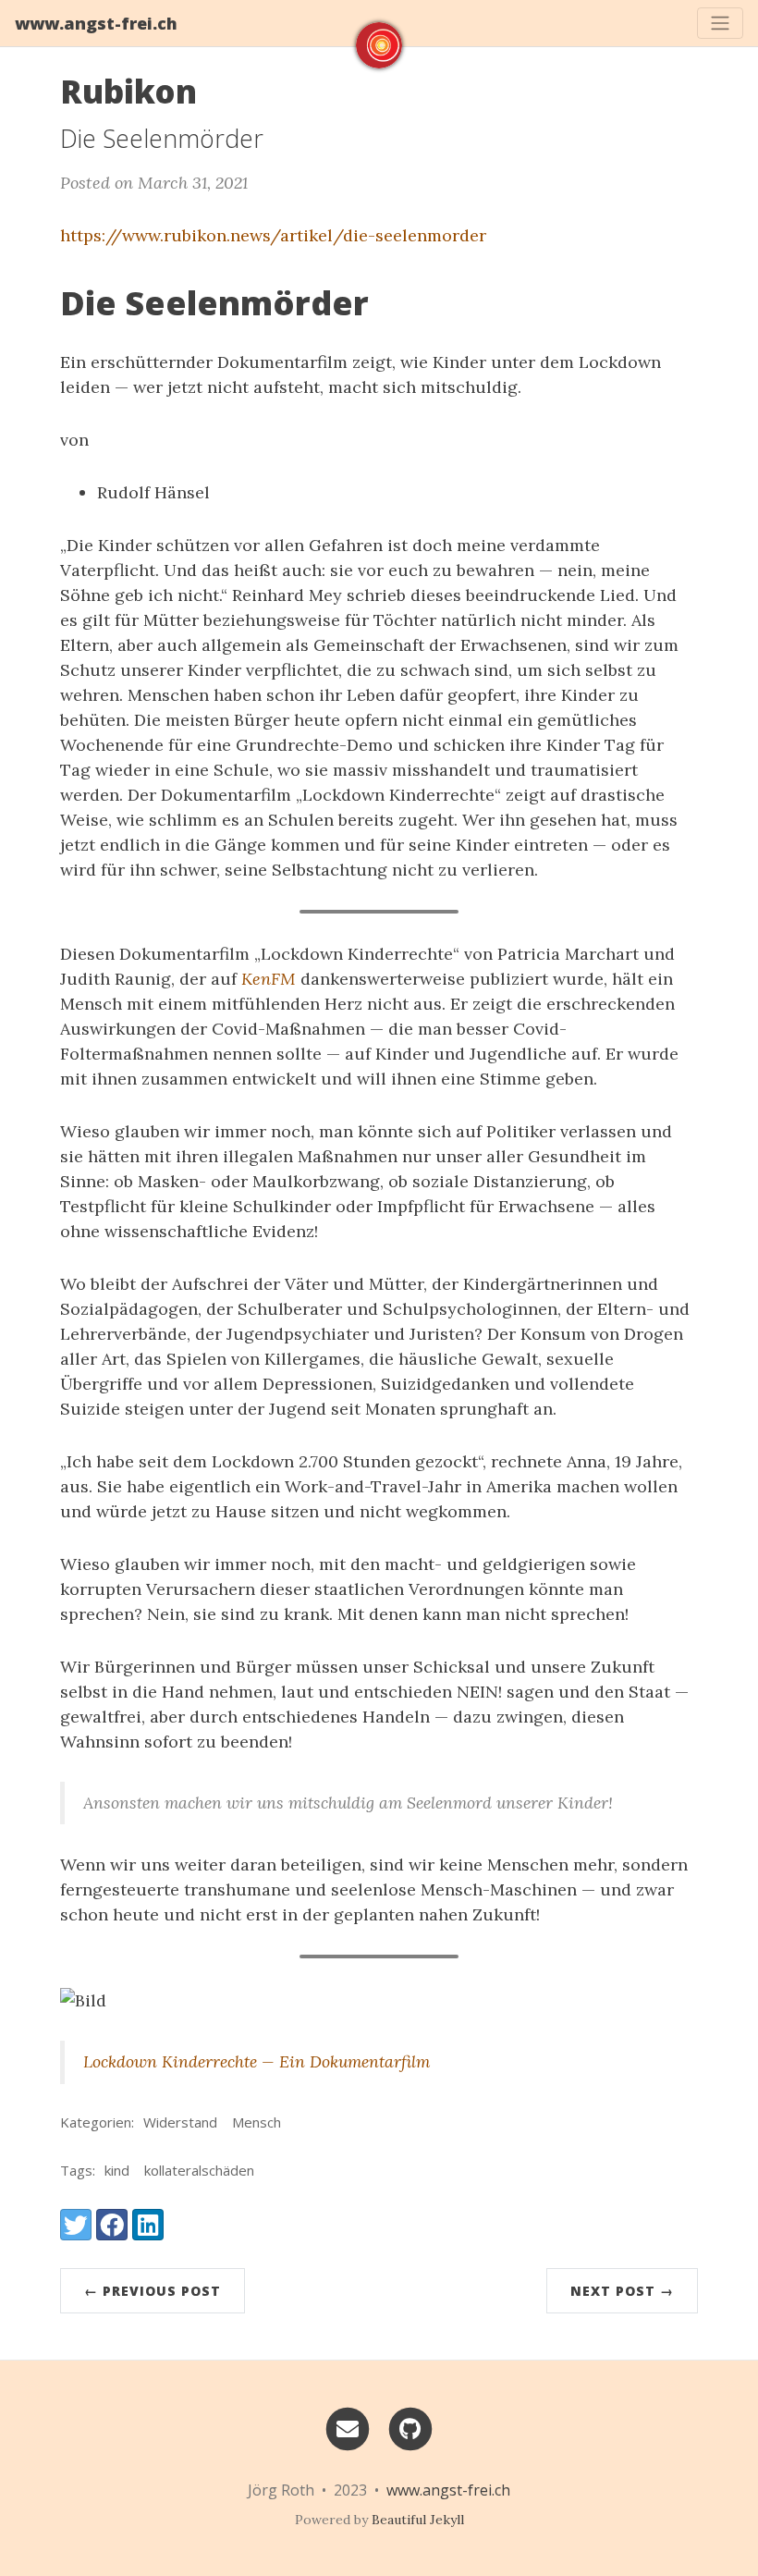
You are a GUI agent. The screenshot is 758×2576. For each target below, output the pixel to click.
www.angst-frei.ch (96, 23)
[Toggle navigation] (720, 23)
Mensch (257, 2122)
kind (117, 2170)
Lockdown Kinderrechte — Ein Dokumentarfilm (257, 2061)
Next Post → (622, 2291)
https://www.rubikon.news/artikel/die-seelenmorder (273, 235)
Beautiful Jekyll (418, 2520)
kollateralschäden (199, 2170)
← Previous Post (153, 2291)
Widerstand (180, 2122)
